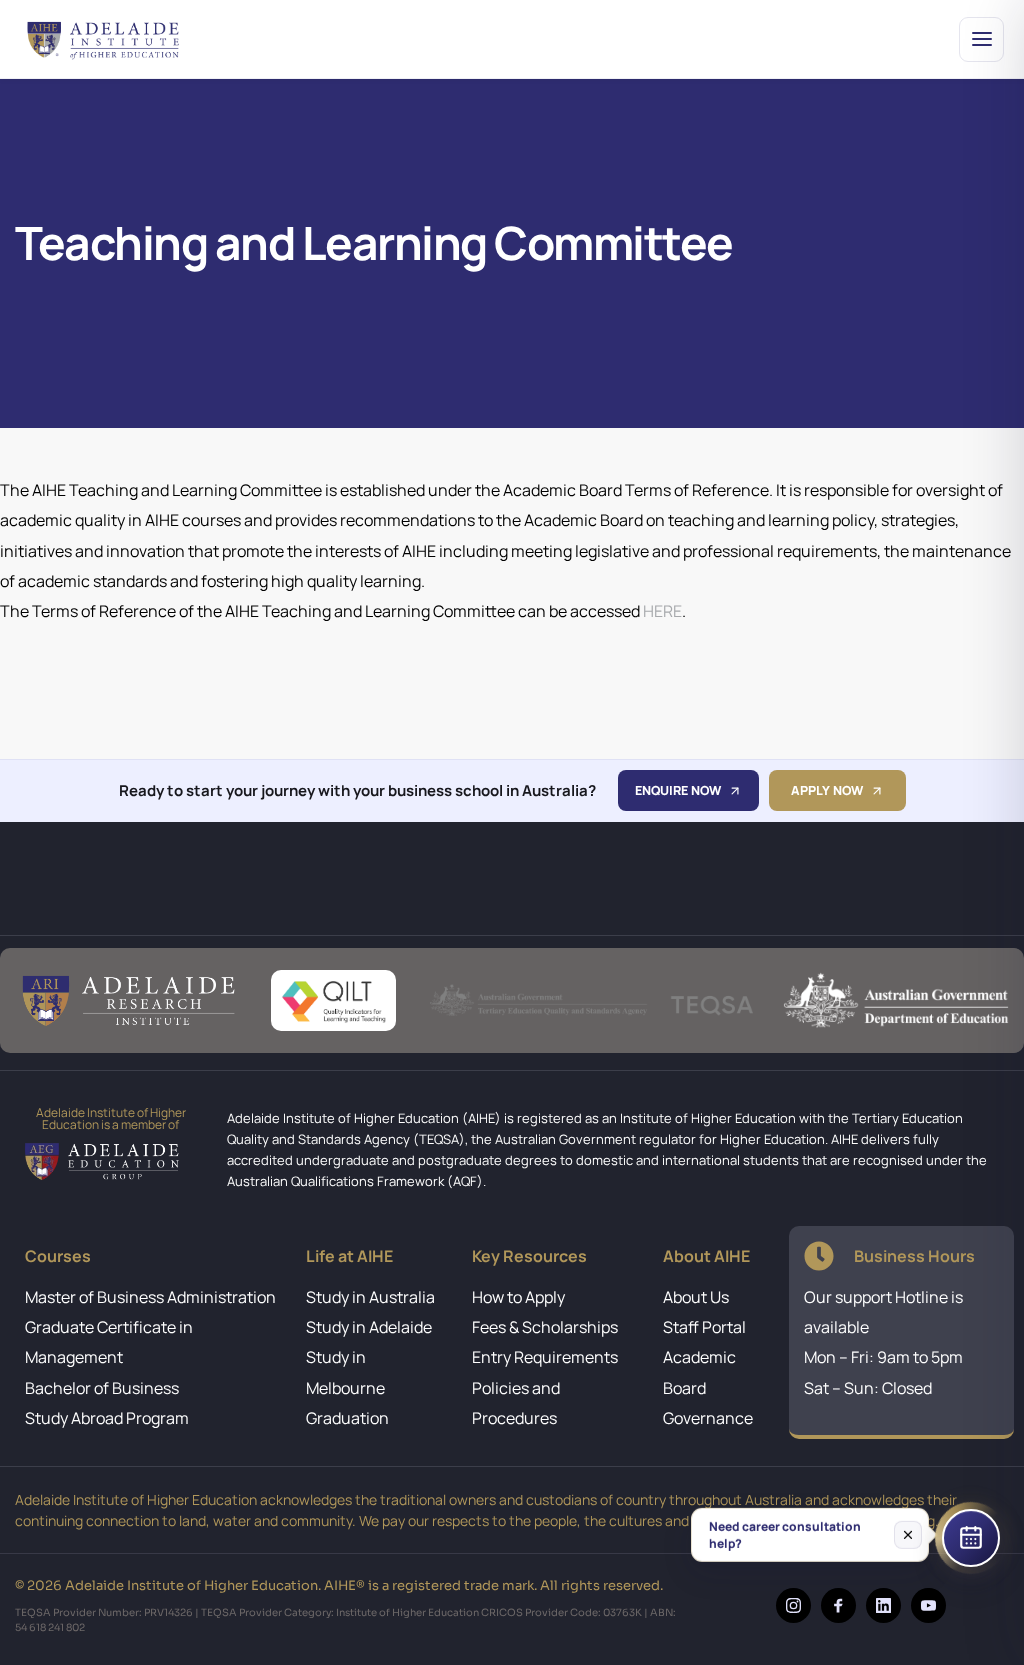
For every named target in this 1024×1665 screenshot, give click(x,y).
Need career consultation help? (785, 1534)
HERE (662, 611)
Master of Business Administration (150, 1297)
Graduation (347, 1418)
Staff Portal (704, 1327)
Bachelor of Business (102, 1388)
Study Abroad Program (107, 1418)
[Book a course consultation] (971, 1538)
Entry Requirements (545, 1357)
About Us (696, 1297)
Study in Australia (370, 1297)
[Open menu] (981, 39)
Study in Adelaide (369, 1327)
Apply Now (827, 790)
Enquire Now (678, 790)
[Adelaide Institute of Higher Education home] (117, 39)
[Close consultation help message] (908, 1534)
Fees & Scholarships (545, 1327)
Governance (708, 1418)
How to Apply (518, 1297)
